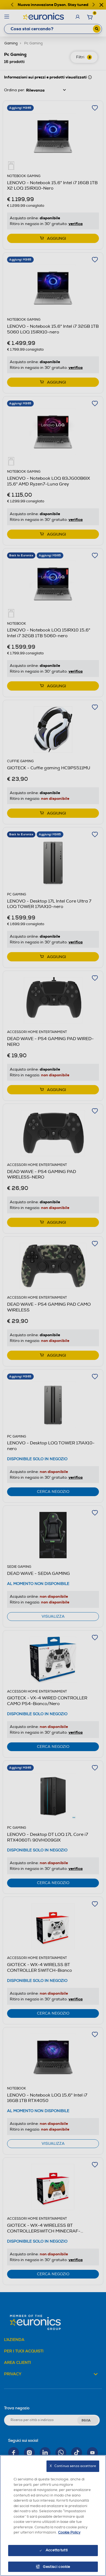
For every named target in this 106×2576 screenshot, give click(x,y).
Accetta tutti (57, 2550)
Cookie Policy (69, 2532)
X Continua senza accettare (73, 2466)
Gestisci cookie (57, 2567)
